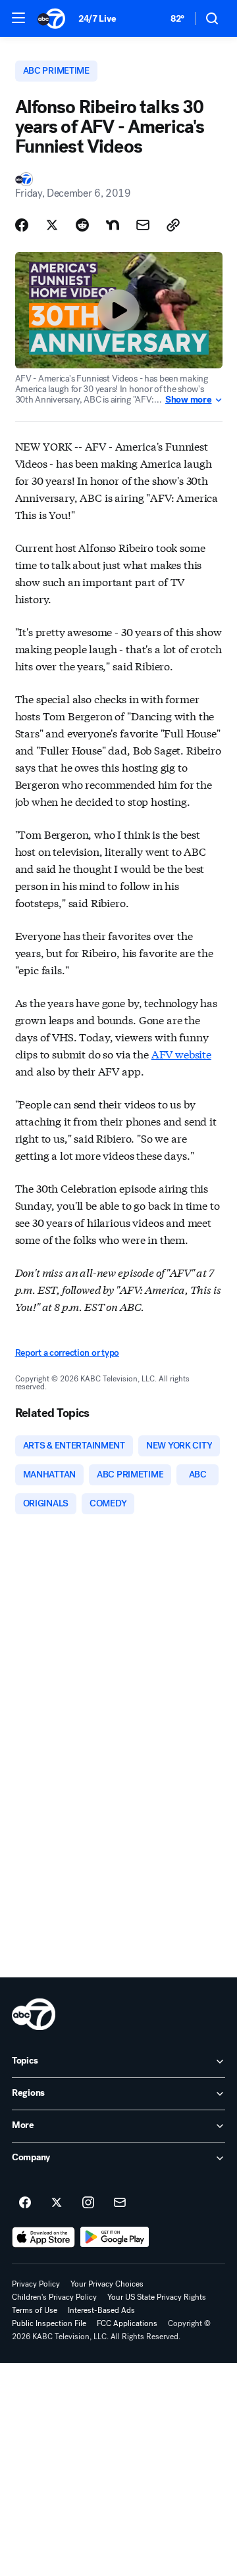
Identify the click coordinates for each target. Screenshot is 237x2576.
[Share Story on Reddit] (82, 225)
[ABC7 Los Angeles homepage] (51, 18)
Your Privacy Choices (107, 2284)
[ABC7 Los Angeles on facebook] (25, 2203)
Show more (188, 400)
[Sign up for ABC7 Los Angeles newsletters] (120, 2203)
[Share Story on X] (52, 225)
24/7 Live (97, 19)
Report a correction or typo (67, 1353)
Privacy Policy (36, 2284)
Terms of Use (35, 2310)
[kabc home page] (34, 2014)
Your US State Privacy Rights (157, 2297)
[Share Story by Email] (143, 225)
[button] (18, 18)
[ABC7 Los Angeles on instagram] (88, 2203)
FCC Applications (127, 2323)
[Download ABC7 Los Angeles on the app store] (43, 2237)
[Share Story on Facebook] (22, 225)
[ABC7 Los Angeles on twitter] (57, 2203)
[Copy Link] (173, 225)
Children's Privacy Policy (54, 2297)
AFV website (181, 1053)
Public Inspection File (49, 2323)
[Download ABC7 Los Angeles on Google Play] (115, 2237)
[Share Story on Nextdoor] (113, 225)
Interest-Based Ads (101, 2310)
